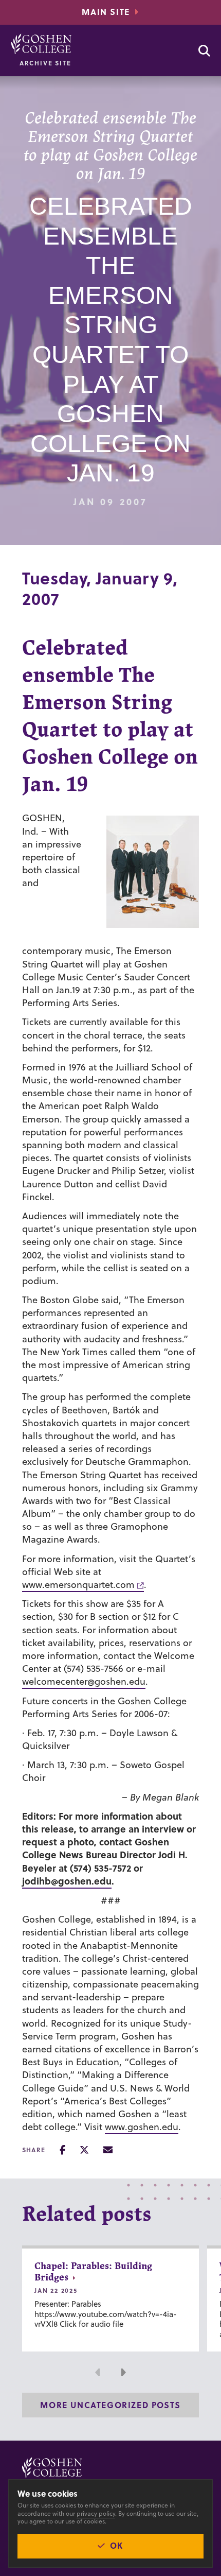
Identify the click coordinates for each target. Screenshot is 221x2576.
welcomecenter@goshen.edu (84, 1681)
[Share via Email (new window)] (108, 2150)
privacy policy (96, 2513)
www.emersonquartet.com (78, 1585)
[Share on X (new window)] (84, 2150)
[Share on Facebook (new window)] (62, 2150)
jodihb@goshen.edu (67, 1881)
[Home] (41, 44)
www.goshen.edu (142, 2127)
